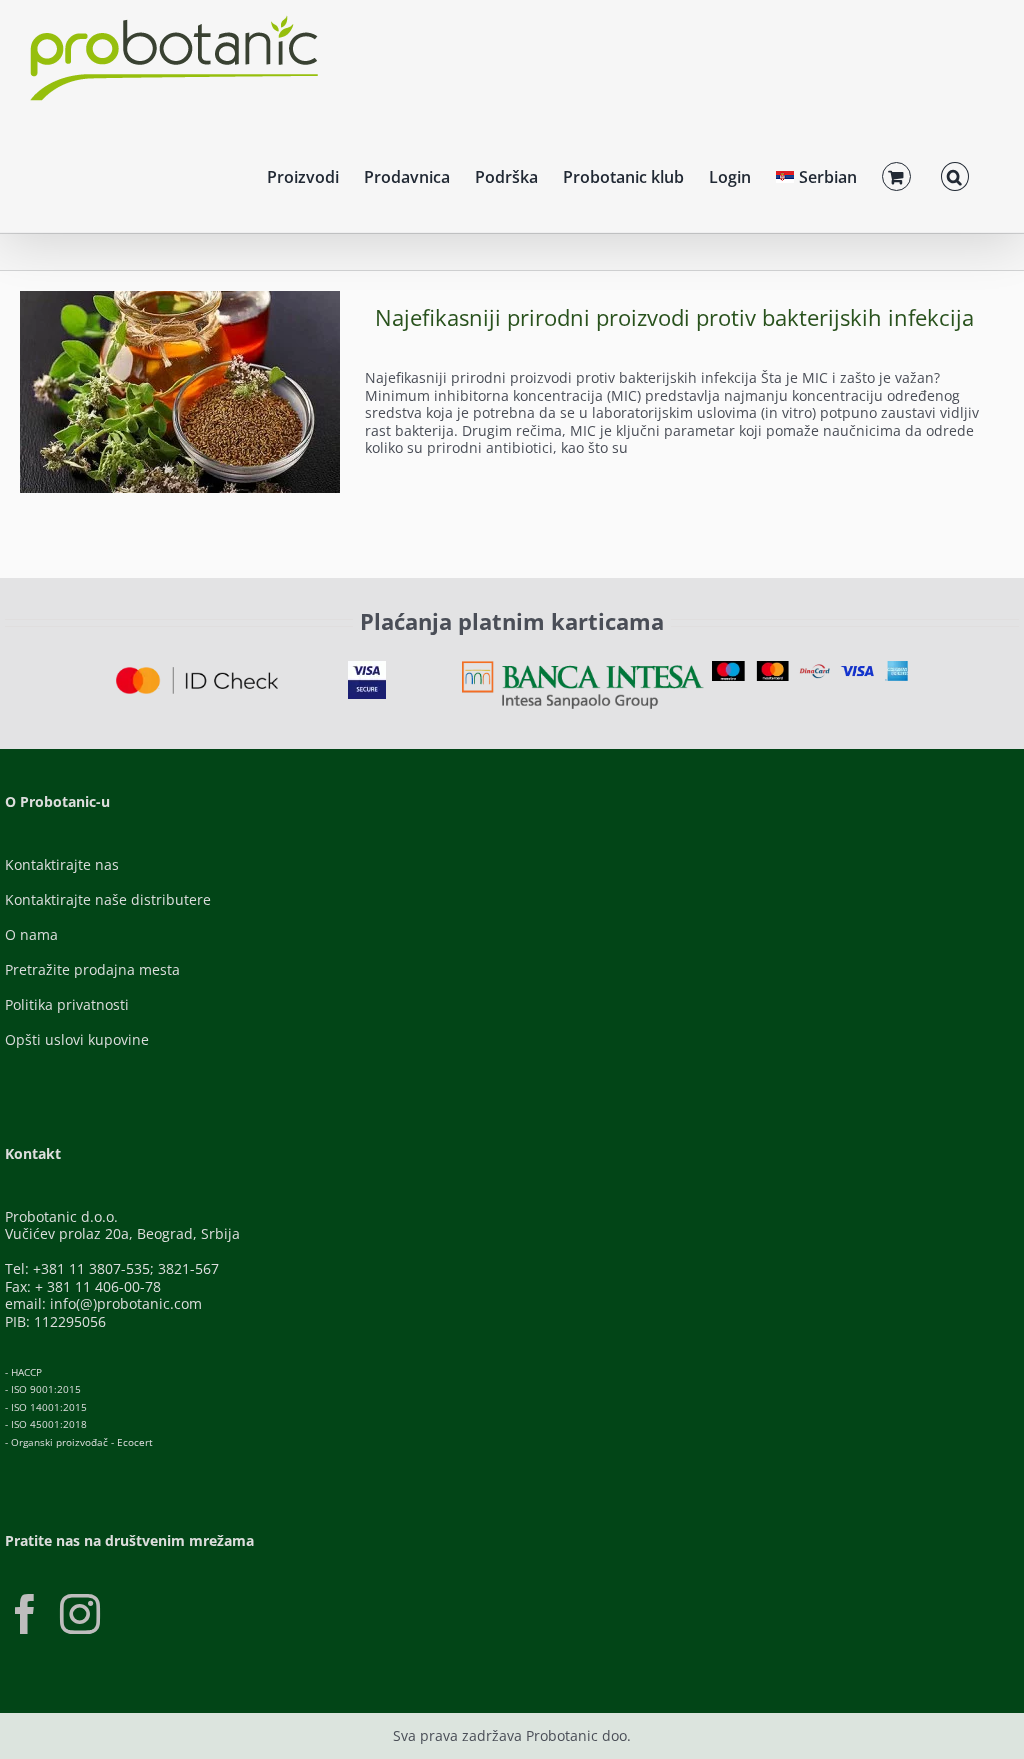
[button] (955, 174)
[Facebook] (25, 1614)
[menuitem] (816, 174)
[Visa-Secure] (367, 667)
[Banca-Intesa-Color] (583, 667)
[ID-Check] (197, 673)
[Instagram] (80, 1614)
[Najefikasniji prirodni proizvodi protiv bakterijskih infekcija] (180, 392)
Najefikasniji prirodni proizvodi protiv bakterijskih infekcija (674, 317)
